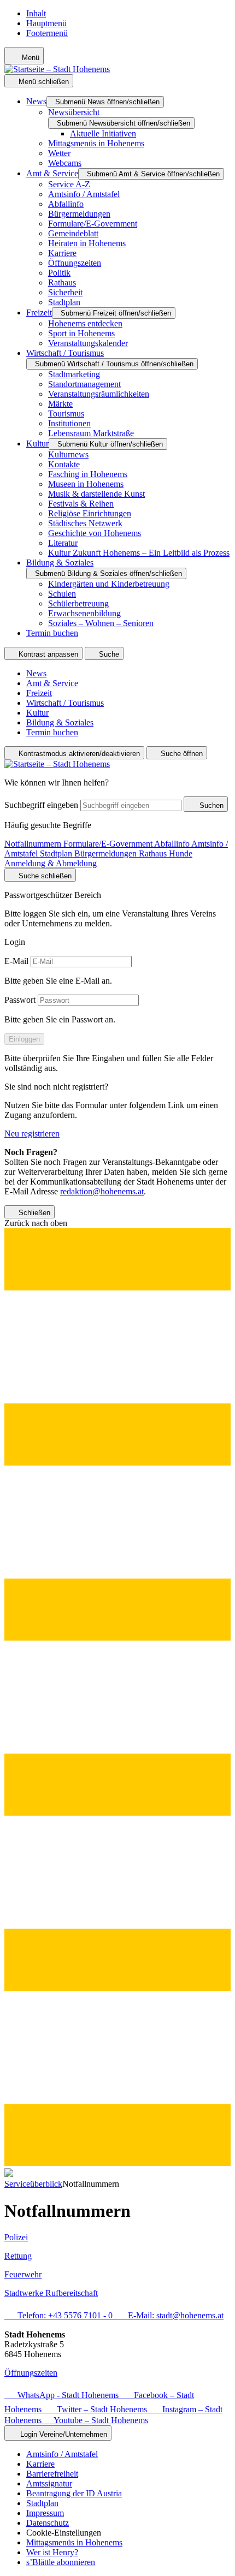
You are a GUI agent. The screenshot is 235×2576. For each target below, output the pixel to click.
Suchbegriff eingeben (41, 805)
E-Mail (16, 961)
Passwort (20, 1000)
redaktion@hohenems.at (102, 1191)
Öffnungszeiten (31, 2373)
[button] (117, 1693)
